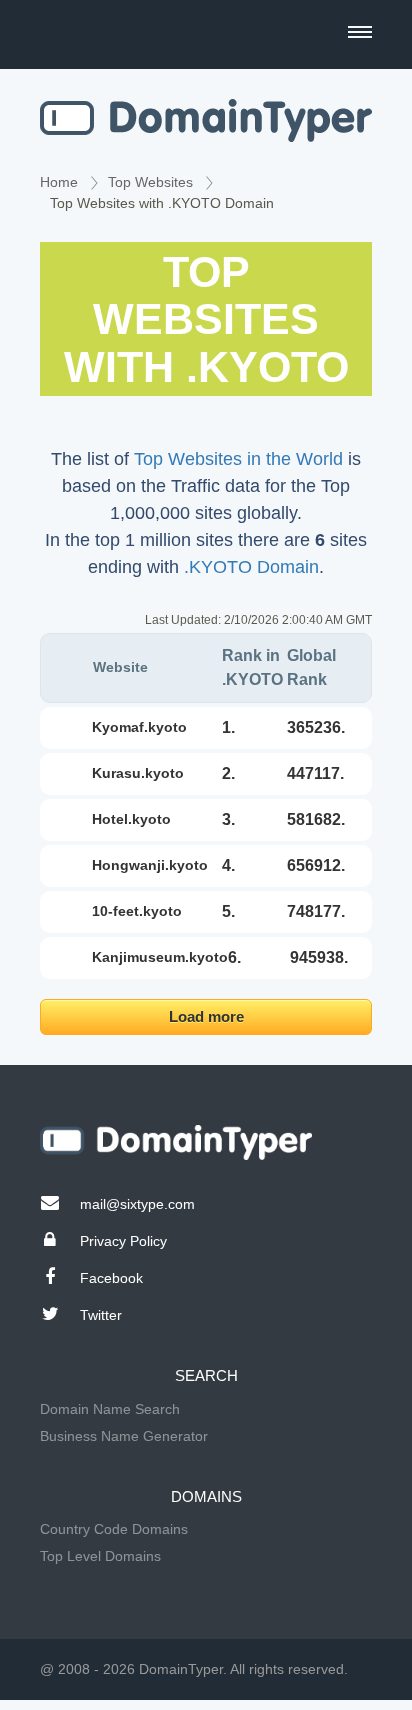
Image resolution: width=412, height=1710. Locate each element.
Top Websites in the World (238, 459)
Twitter (101, 1315)
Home (59, 182)
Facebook (111, 1278)
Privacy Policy (123, 1241)
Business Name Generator (124, 1436)
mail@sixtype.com (137, 1204)
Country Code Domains (114, 1529)
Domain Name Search (110, 1409)
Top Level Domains (100, 1556)
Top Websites (150, 182)
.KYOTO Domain (251, 567)
